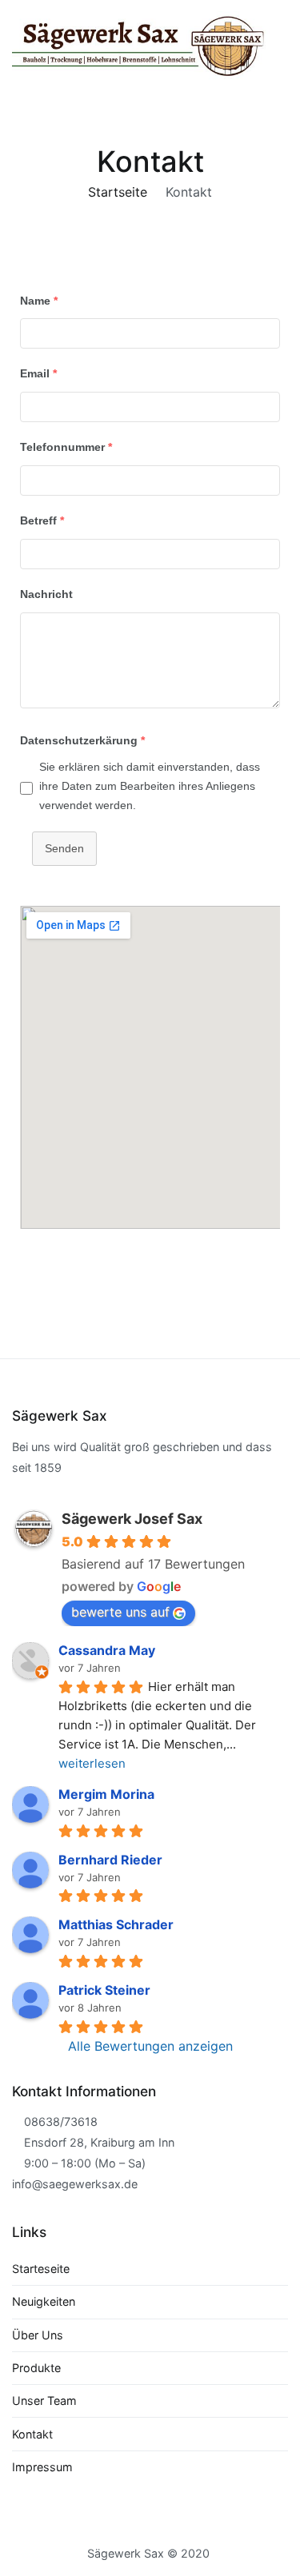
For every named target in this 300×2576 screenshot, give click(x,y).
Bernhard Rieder (110, 1860)
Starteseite (41, 2269)
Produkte (36, 2368)
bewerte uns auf (120, 1612)
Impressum (42, 2467)
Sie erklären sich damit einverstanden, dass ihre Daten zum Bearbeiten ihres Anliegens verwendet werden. (150, 786)
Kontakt (32, 2434)
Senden (64, 848)
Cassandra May (107, 1650)
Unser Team (44, 2401)
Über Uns (38, 2335)
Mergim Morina (106, 1794)
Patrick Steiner (104, 1990)
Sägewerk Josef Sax (132, 1519)
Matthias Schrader (116, 1924)
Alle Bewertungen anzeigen (150, 2046)
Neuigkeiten (44, 2301)
